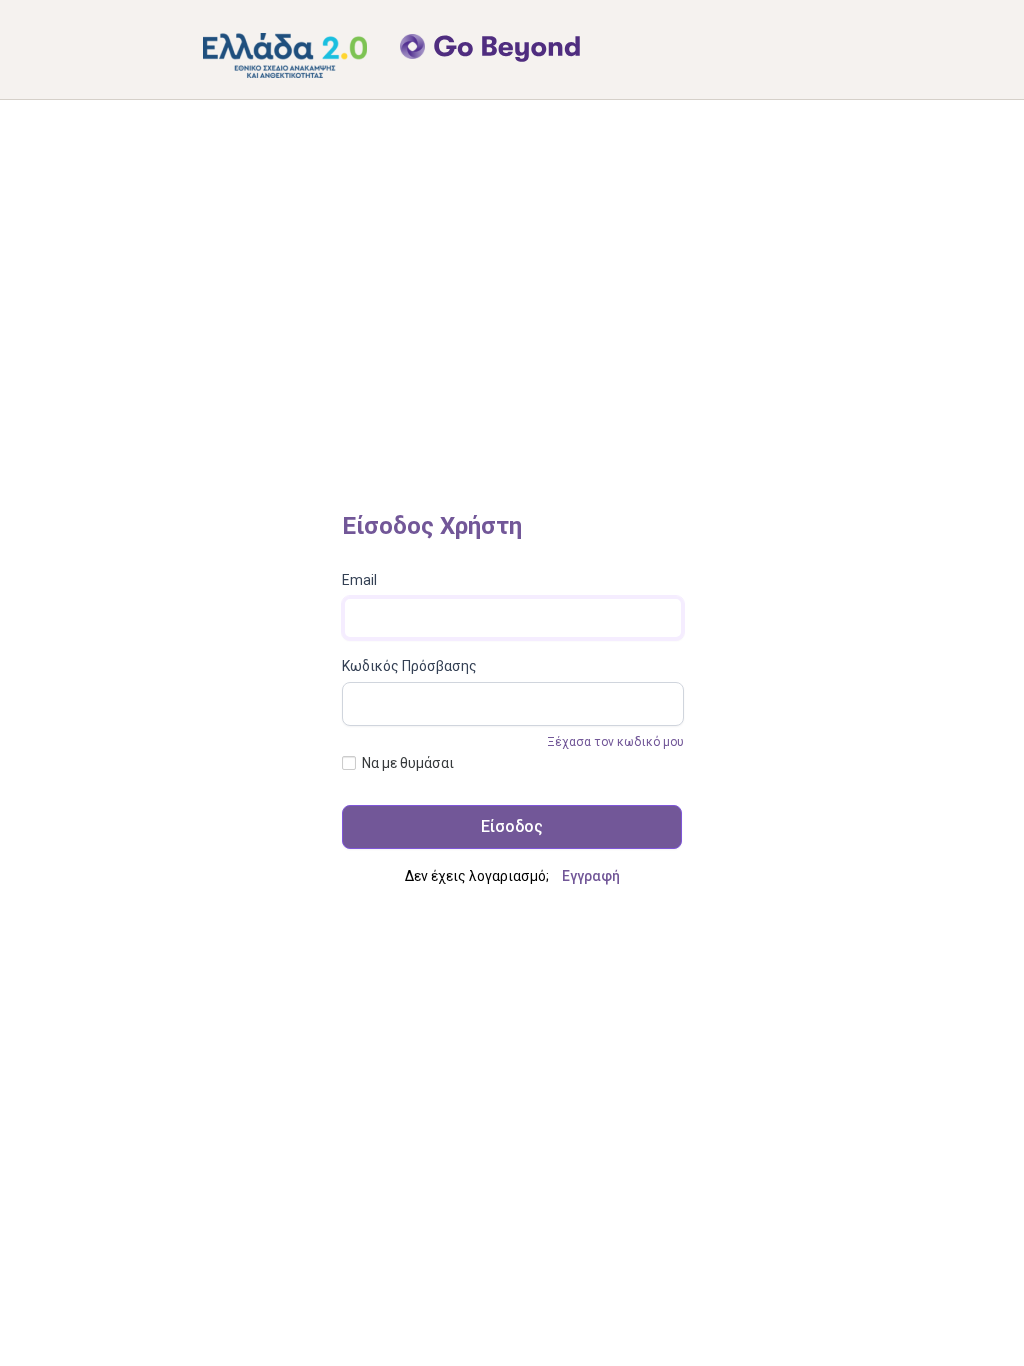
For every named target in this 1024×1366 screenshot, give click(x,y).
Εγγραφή (591, 876)
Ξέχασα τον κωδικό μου (615, 742)
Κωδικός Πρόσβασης (409, 666)
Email (359, 580)
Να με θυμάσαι (408, 763)
